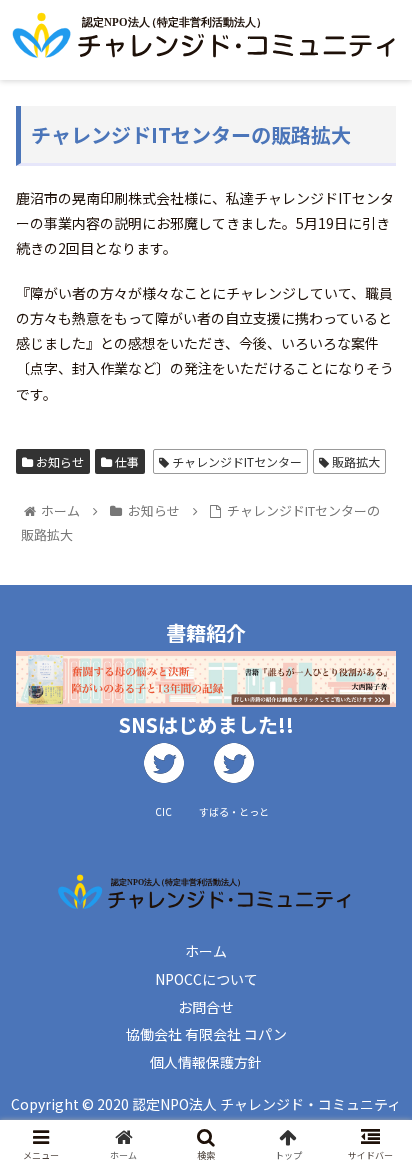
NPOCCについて (206, 979)
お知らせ (58, 461)
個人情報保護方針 (206, 1062)
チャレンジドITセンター (235, 461)
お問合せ (206, 1007)
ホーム (206, 951)
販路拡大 (354, 461)
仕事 (125, 461)
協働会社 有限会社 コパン (206, 1034)
